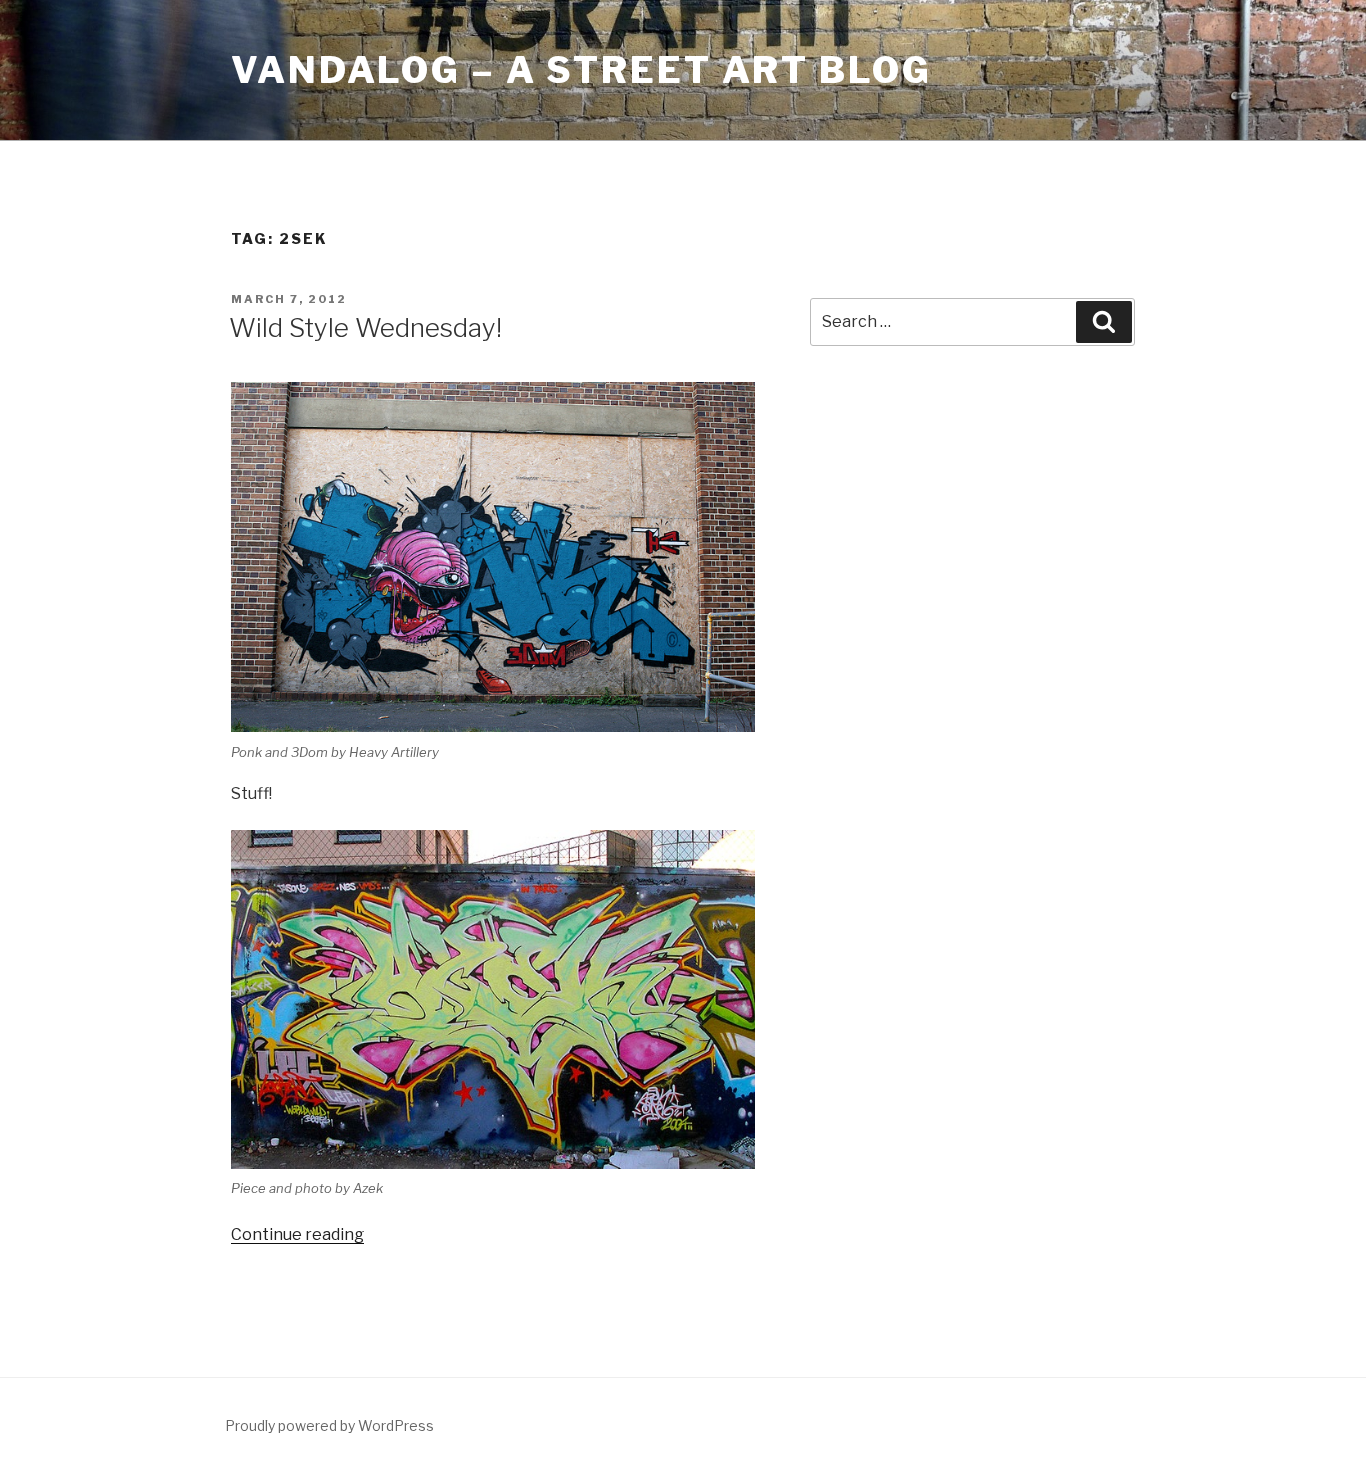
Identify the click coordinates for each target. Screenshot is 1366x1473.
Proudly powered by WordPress (329, 1425)
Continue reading (297, 1234)
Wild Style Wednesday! (365, 327)
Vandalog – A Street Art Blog (581, 70)
